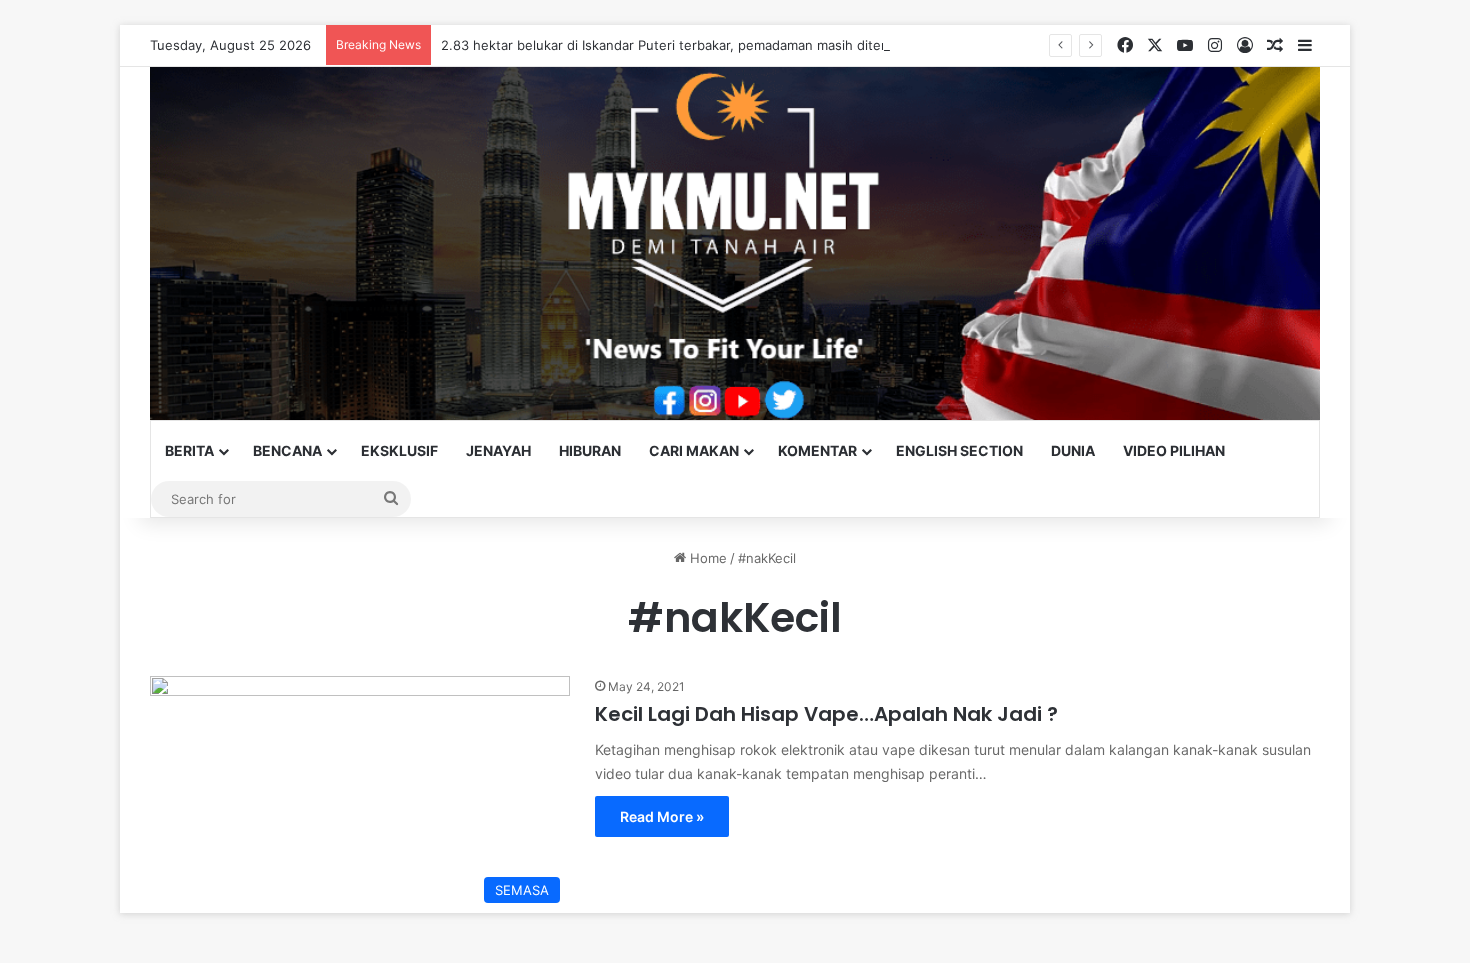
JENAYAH (498, 450)
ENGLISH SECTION (959, 450)
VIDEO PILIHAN (1174, 450)
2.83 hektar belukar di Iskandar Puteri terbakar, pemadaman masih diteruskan (682, 45)
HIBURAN (590, 450)
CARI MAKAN (694, 450)
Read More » (662, 816)
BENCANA (287, 450)
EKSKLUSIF (399, 450)
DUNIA (1073, 450)
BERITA (189, 450)
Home (706, 558)
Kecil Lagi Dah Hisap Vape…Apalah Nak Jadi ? (826, 714)
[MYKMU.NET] (735, 243)
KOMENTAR (817, 450)
